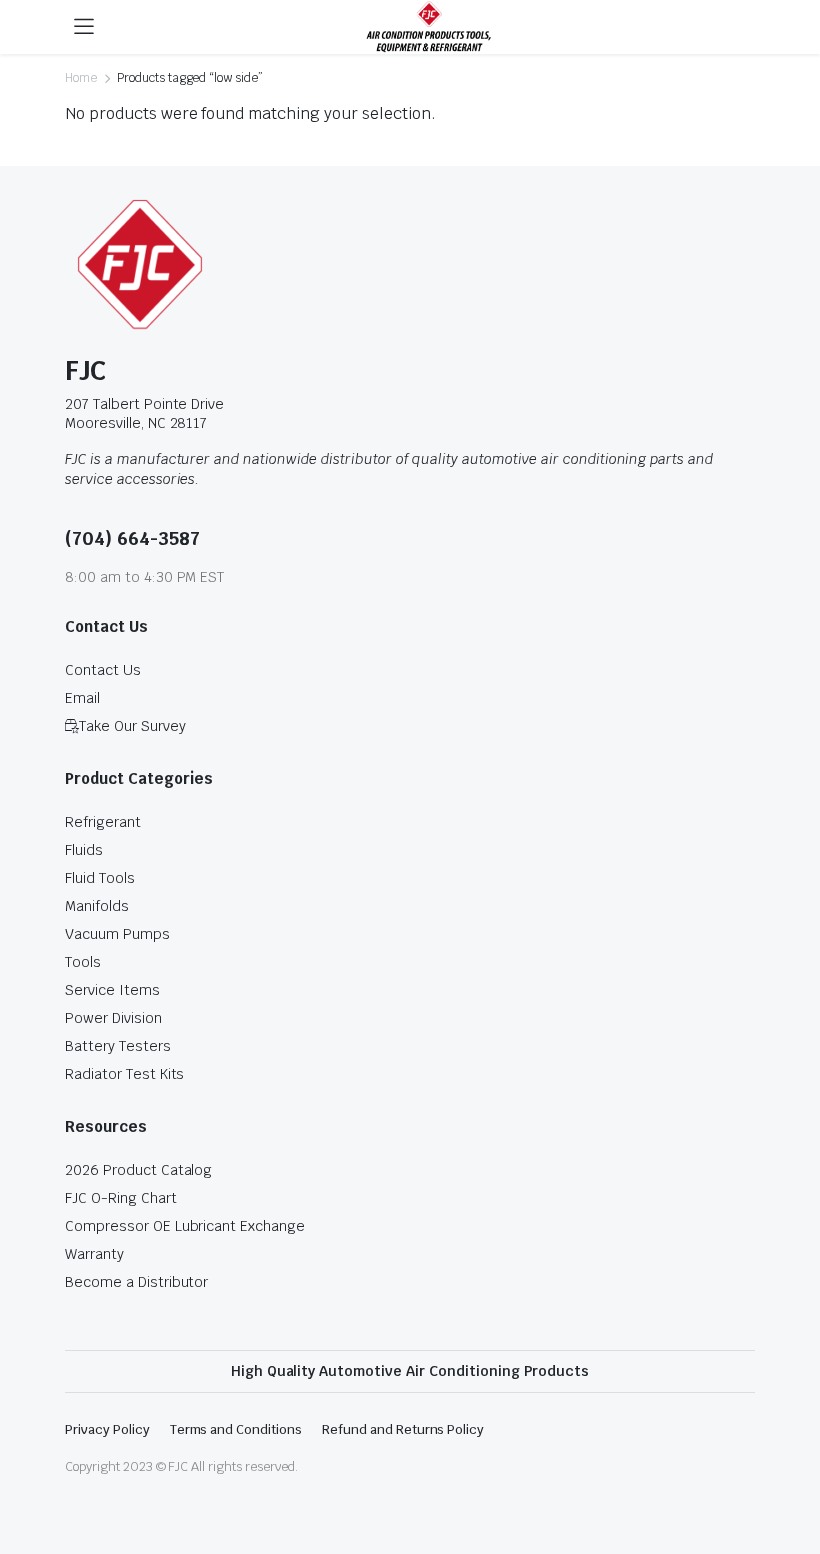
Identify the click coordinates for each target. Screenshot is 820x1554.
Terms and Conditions (236, 1429)
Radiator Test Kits (124, 1074)
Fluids (84, 850)
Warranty (94, 1254)
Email (82, 698)
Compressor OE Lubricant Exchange (185, 1226)
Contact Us (103, 670)
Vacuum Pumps (117, 934)
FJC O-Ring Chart (121, 1198)
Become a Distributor (136, 1282)
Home (81, 78)
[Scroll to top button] (788, 1464)
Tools (83, 962)
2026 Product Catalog (138, 1170)
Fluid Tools (100, 878)
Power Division (113, 1018)
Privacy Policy (107, 1429)
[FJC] (429, 27)
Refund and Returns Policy (403, 1429)
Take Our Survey (132, 726)
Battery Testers (118, 1046)
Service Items (112, 990)
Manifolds (97, 906)
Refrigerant (103, 822)
